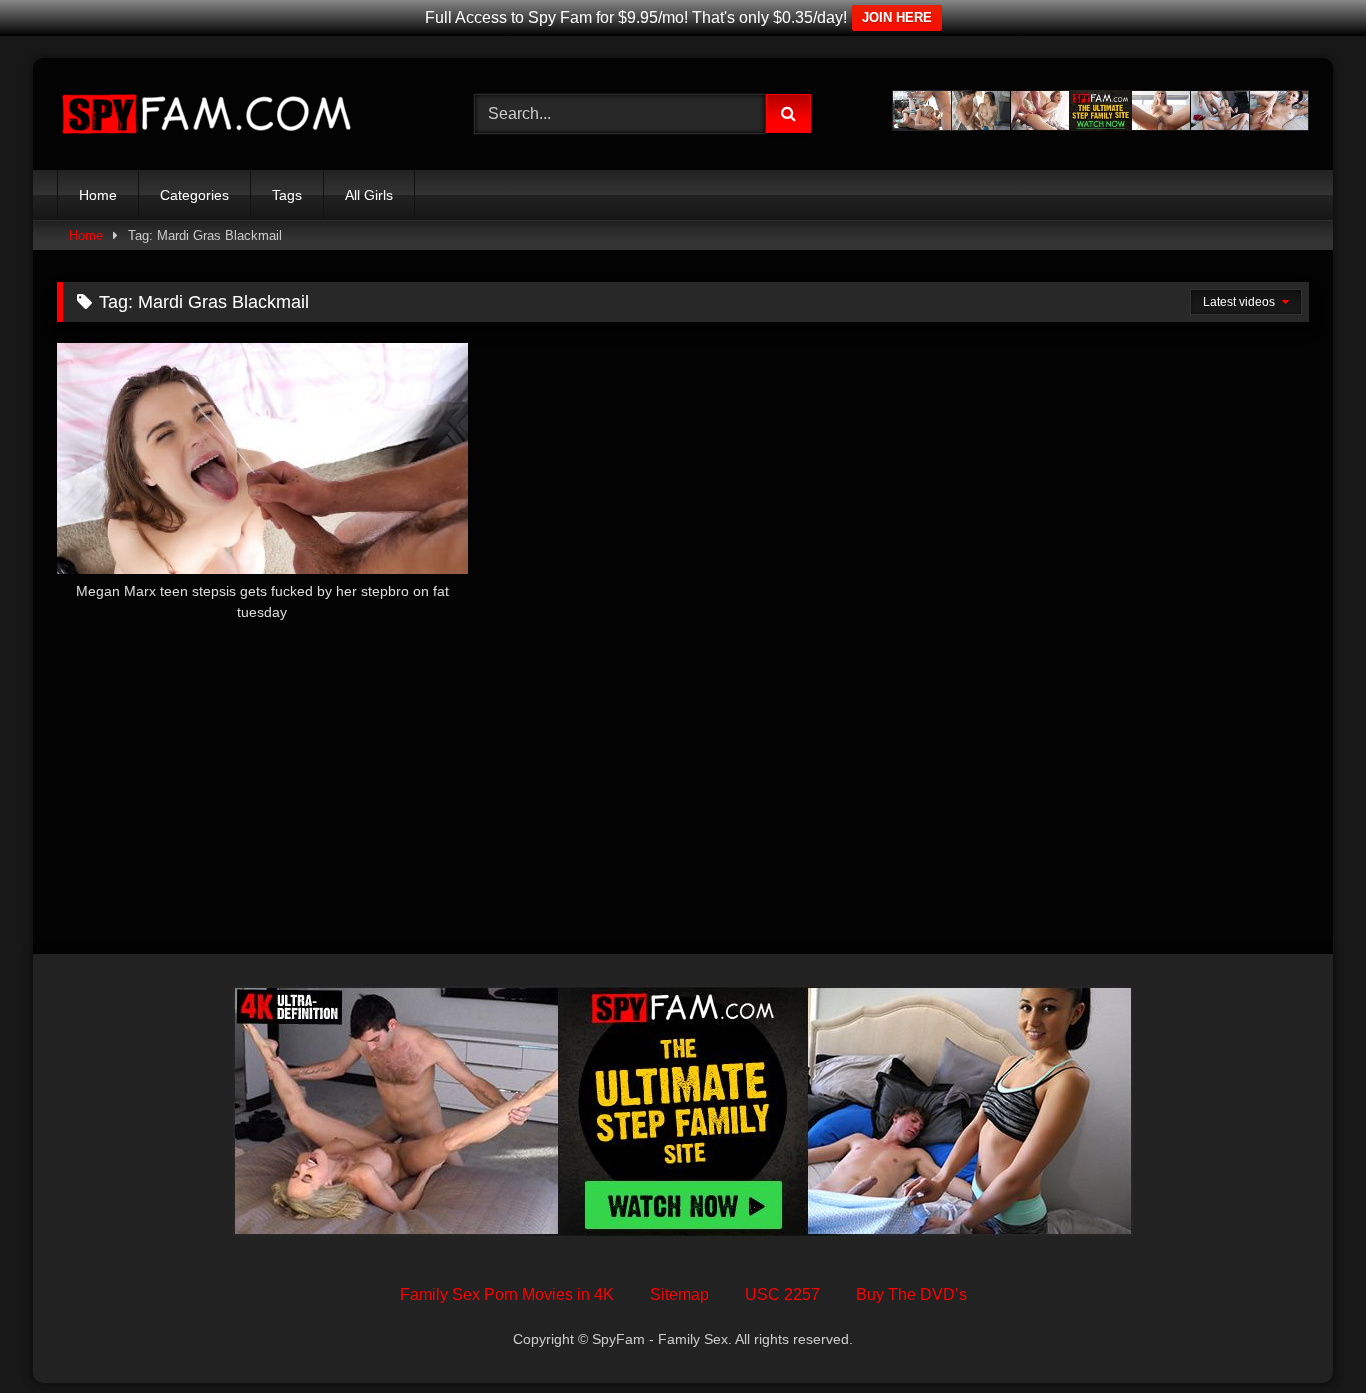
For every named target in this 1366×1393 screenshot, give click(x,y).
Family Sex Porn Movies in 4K (507, 1294)
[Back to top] (1304, 1333)
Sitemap (679, 1294)
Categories (194, 195)
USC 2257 (782, 1294)
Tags (287, 195)
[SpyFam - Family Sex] (207, 114)
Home (98, 195)
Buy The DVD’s (911, 1294)
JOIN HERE (897, 17)
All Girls (369, 195)
